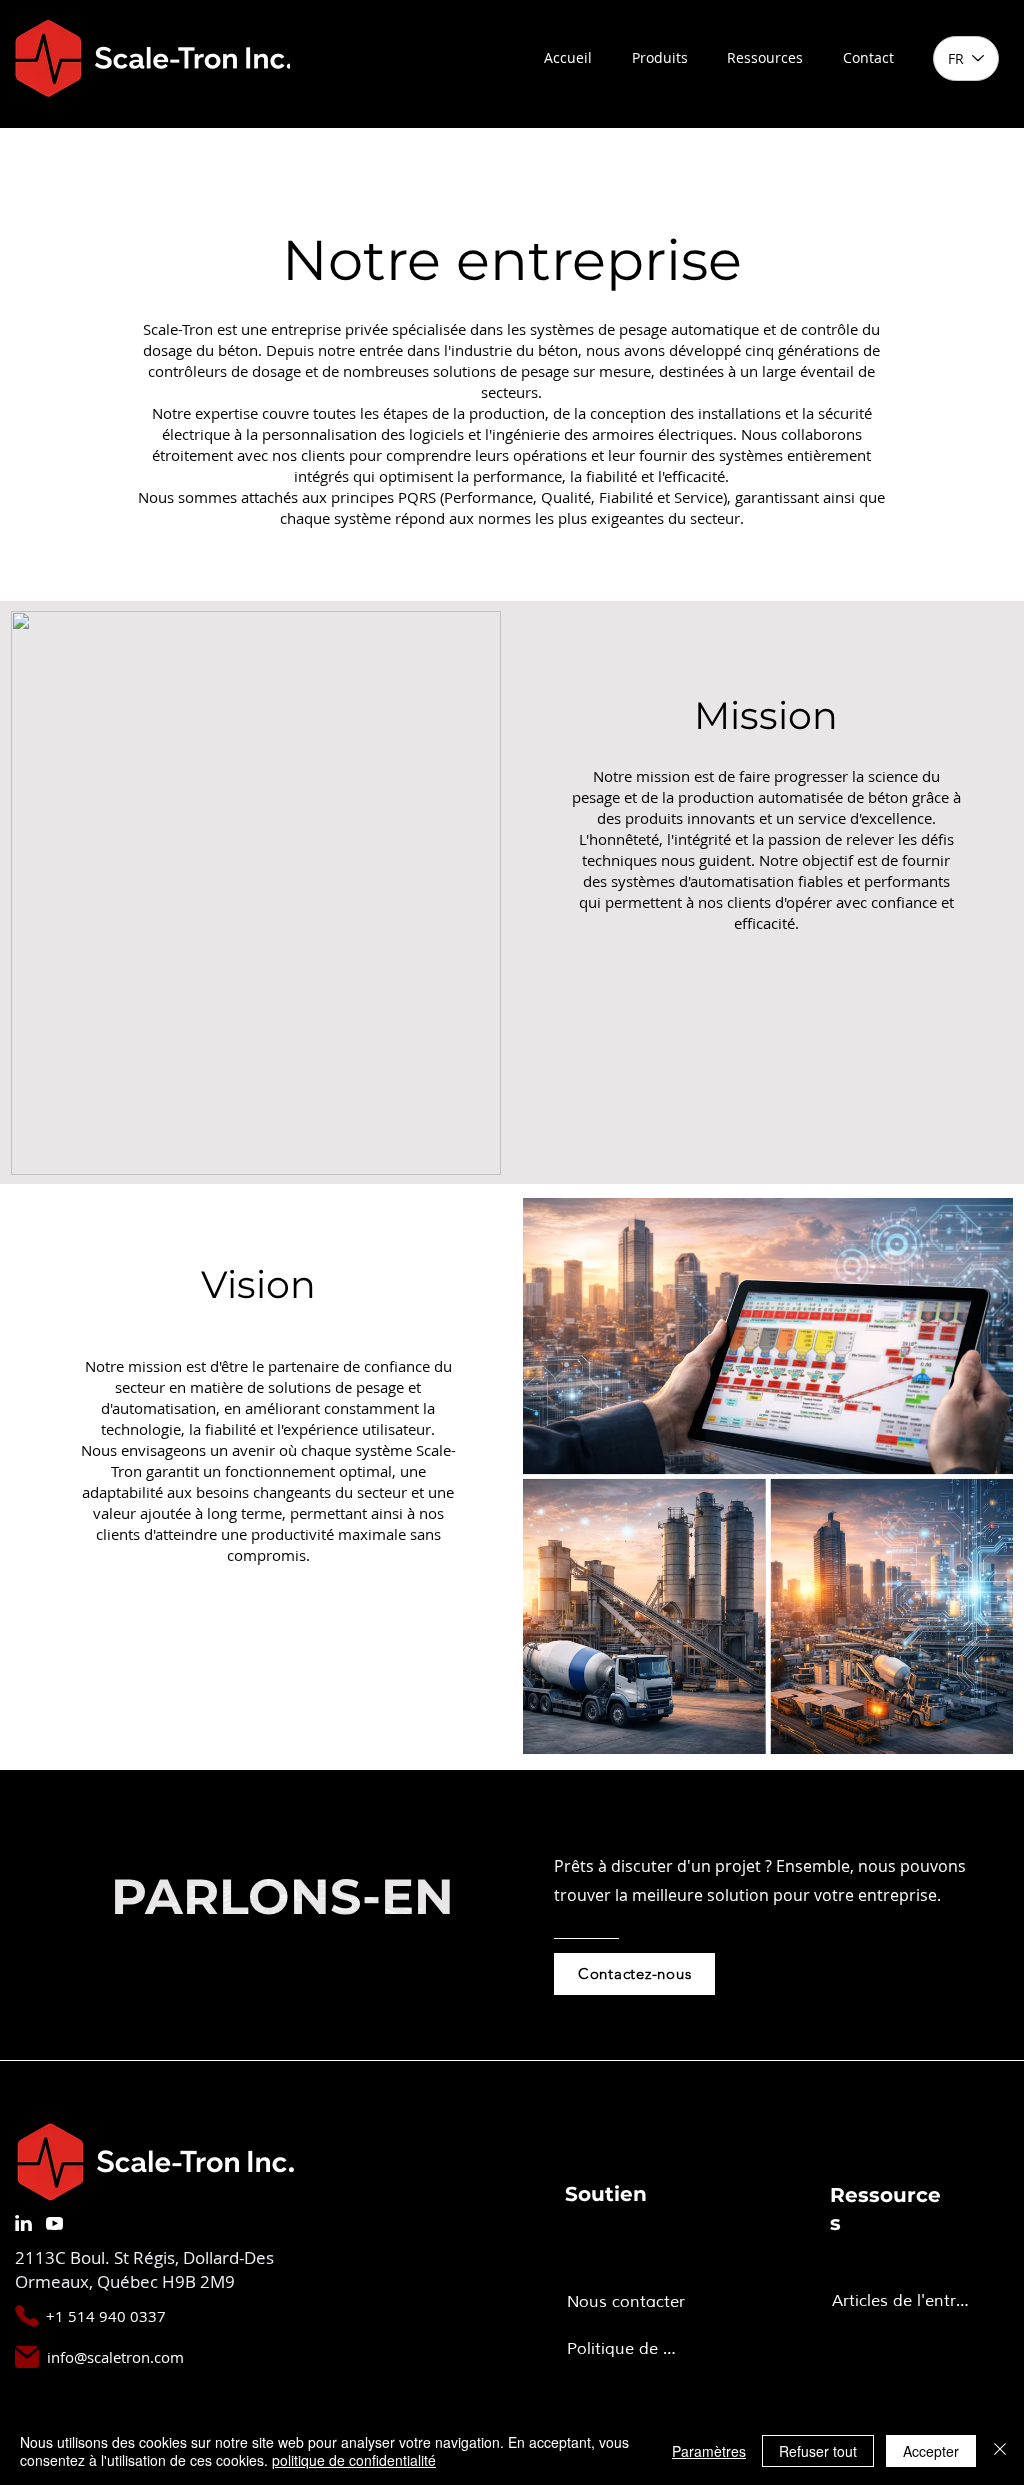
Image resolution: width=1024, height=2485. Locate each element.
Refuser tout (818, 2451)
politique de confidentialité (354, 2460)
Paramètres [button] (709, 2451)
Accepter (931, 2451)
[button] (660, 57)
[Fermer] (1000, 2451)
